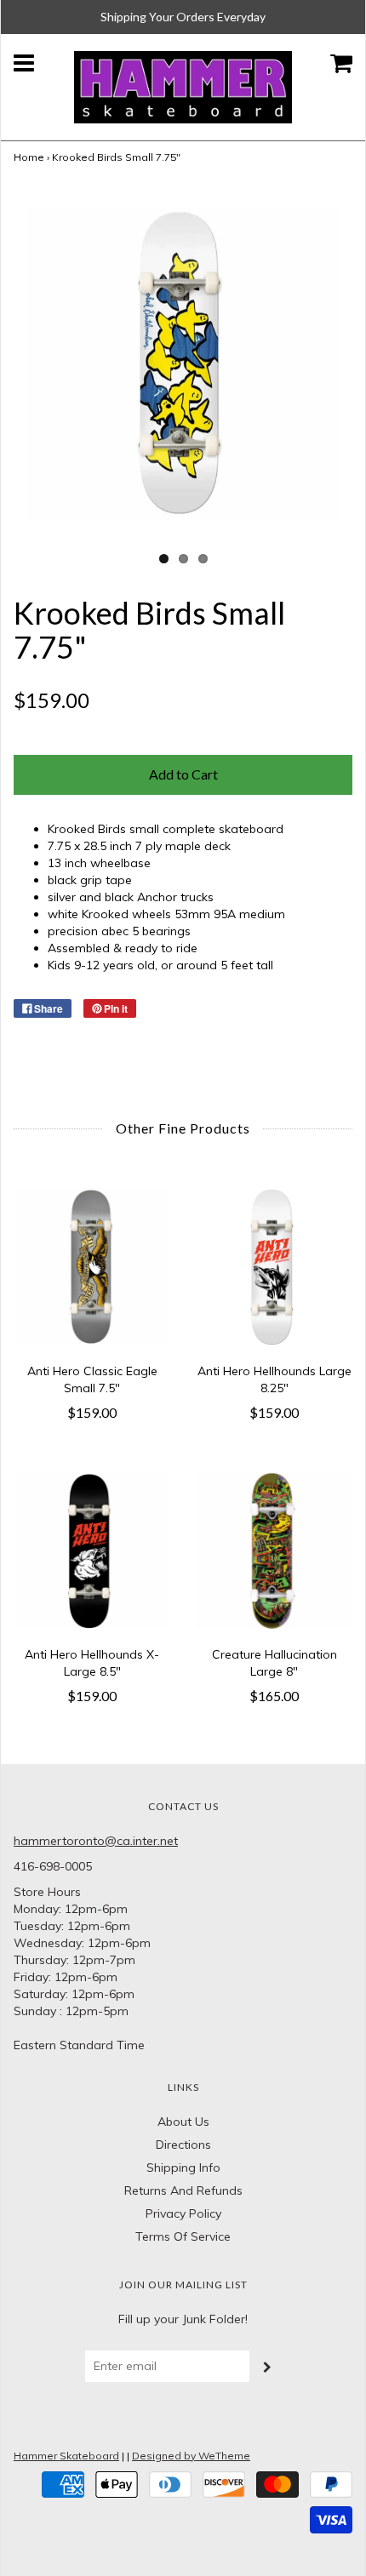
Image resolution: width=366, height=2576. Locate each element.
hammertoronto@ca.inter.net (96, 1841)
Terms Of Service (183, 2236)
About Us (183, 2122)
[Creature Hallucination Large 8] (274, 1551)
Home (29, 157)
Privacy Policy (183, 2213)
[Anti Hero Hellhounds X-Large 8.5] (92, 1551)
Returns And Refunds (183, 2190)
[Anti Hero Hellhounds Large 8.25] (274, 1267)
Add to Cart (183, 774)
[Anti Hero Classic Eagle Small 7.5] (92, 1267)
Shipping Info (183, 2168)
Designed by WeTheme (191, 2456)
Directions (183, 2145)
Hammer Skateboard (66, 2456)
